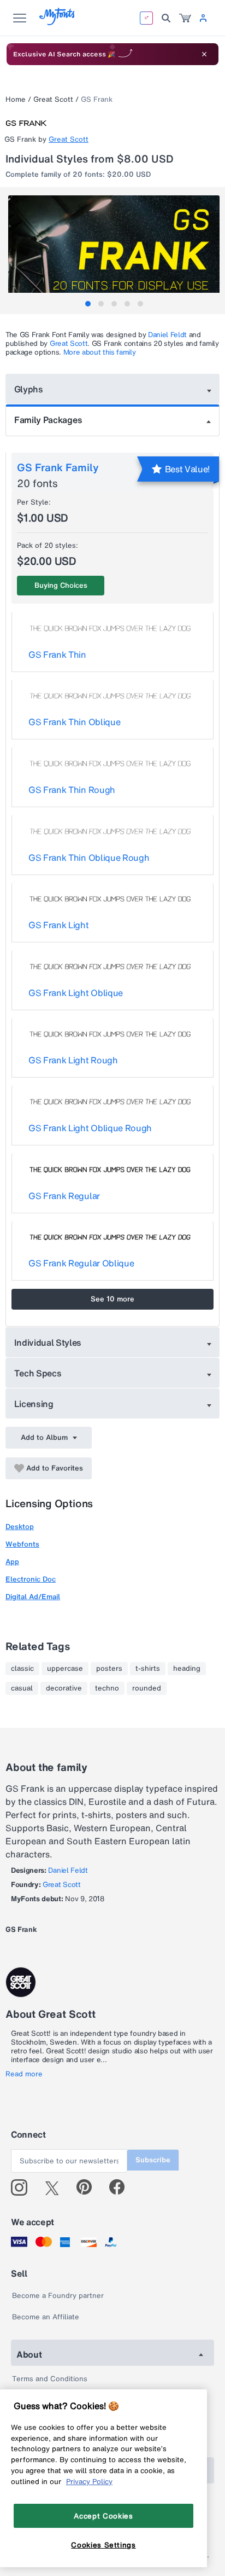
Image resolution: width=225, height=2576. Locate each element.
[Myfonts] (58, 22)
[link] (185, 18)
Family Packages (48, 420)
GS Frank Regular (64, 1196)
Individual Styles (48, 1342)
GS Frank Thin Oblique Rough (89, 858)
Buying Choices (61, 585)
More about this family (100, 352)
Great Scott (53, 99)
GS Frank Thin (57, 655)
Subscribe (153, 2160)
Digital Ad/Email (33, 1597)
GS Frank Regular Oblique (81, 1263)
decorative (64, 1688)
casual (22, 1688)
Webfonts (22, 1544)
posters (109, 1669)
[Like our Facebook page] (122, 2187)
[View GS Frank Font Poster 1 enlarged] (114, 248)
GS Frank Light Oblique (76, 993)
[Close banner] (204, 54)
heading (187, 1669)
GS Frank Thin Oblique (74, 722)
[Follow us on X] (56, 2187)
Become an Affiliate (46, 2317)
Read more (24, 2074)
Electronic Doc (31, 1579)
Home (16, 99)
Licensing (34, 1404)
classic (22, 1669)
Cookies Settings (103, 2545)
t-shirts (148, 1669)
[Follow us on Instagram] (23, 2187)
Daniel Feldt (167, 335)
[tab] (88, 304)
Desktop (20, 1527)
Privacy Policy (89, 2481)
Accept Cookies (103, 2516)
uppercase (65, 1669)
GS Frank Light (59, 925)
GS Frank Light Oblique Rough (90, 1128)
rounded (147, 1688)
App (12, 1562)
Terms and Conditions (50, 2379)
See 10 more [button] (112, 1299)
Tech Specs (38, 1373)
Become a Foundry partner (58, 2296)
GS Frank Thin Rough (72, 790)
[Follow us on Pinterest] (89, 2187)
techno (107, 1688)
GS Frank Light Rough (73, 1060)
